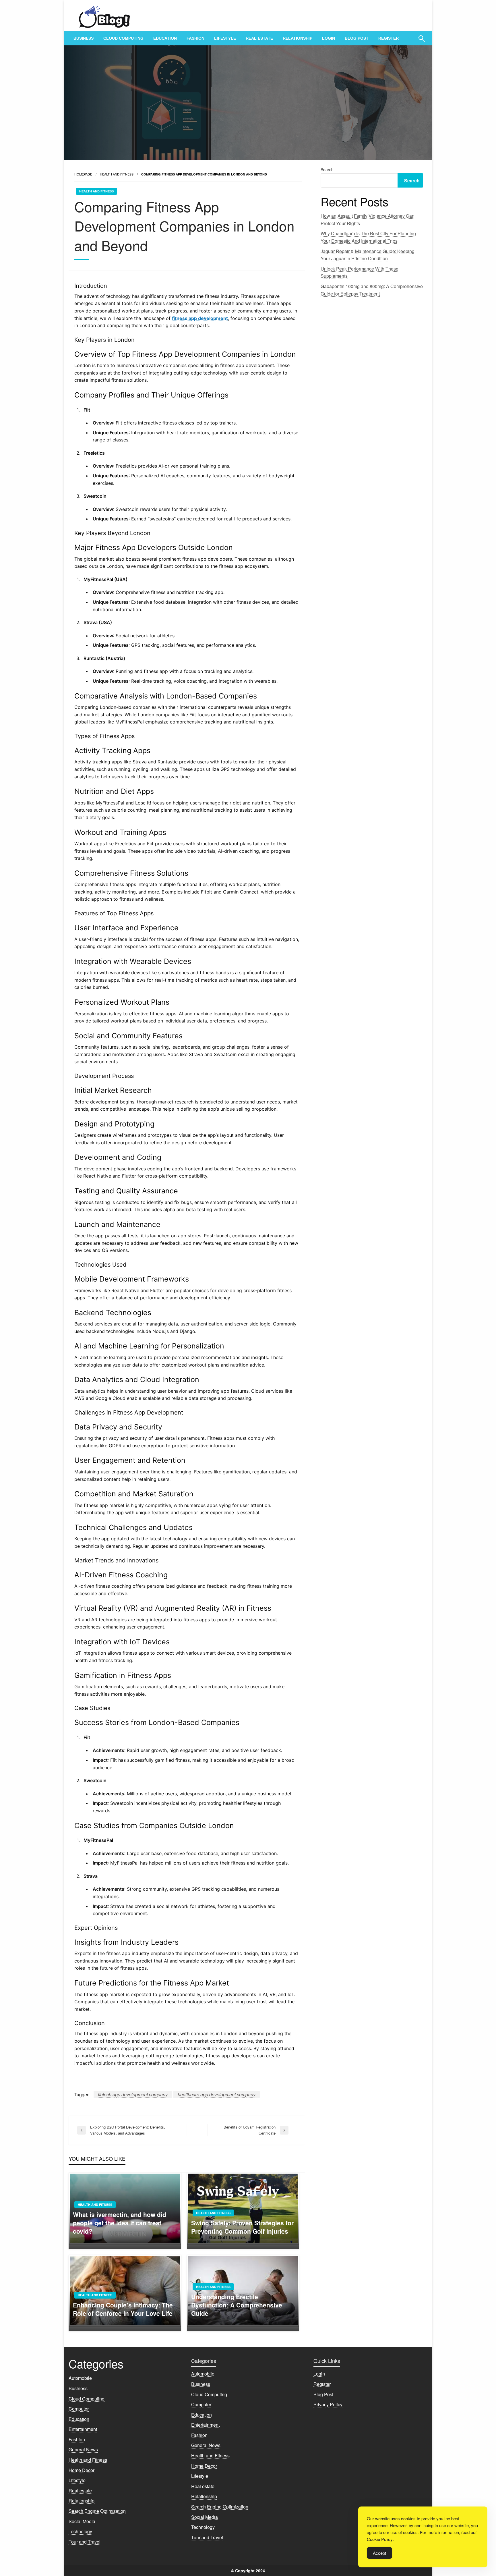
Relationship (298, 38)
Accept (379, 2553)
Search (327, 169)
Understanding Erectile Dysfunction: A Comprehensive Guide (237, 2305)
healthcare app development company (217, 2094)
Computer (79, 2409)
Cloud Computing (123, 38)
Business (84, 38)
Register (389, 38)
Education (165, 38)
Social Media (82, 2521)
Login (329, 38)
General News (83, 2449)
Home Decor (82, 2470)
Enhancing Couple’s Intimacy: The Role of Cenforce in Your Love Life (123, 2309)
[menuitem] (84, 38)
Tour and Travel (85, 2542)
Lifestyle (225, 38)
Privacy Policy (328, 2404)
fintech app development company (133, 2094)
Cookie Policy (380, 2539)
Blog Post (357, 38)
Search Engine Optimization (97, 2511)
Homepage (83, 174)
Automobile (80, 2378)
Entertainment (83, 2429)
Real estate (259, 38)
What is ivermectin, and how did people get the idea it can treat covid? (120, 2223)
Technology (80, 2531)
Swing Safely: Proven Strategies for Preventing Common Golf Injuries (242, 2227)
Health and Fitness (117, 174)
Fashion (195, 38)
